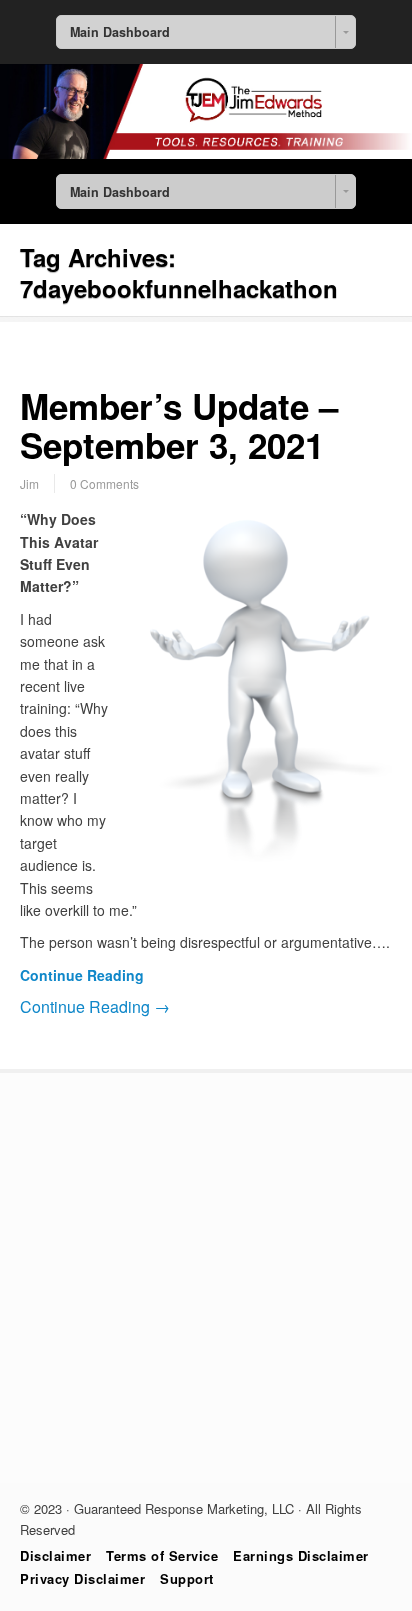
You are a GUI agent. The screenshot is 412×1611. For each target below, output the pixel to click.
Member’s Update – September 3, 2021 (179, 425)
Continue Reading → (95, 1006)
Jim (29, 483)
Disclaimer (55, 1555)
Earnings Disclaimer (301, 1555)
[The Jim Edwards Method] (206, 153)
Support (187, 1578)
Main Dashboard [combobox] (120, 32)
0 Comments (104, 483)
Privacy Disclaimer (82, 1578)
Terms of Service (162, 1555)
